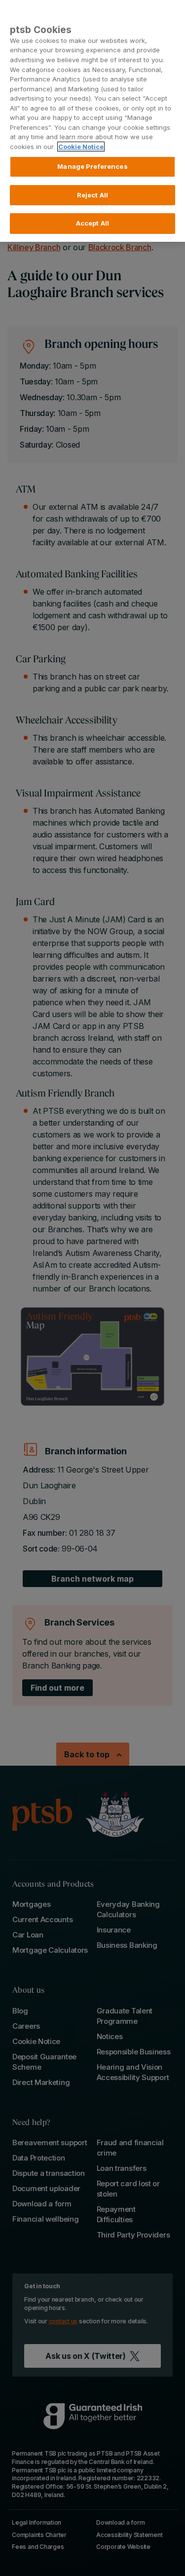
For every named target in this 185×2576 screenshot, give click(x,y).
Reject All (92, 195)
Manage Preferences (92, 166)
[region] (92, 121)
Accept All (92, 223)
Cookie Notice (81, 147)
